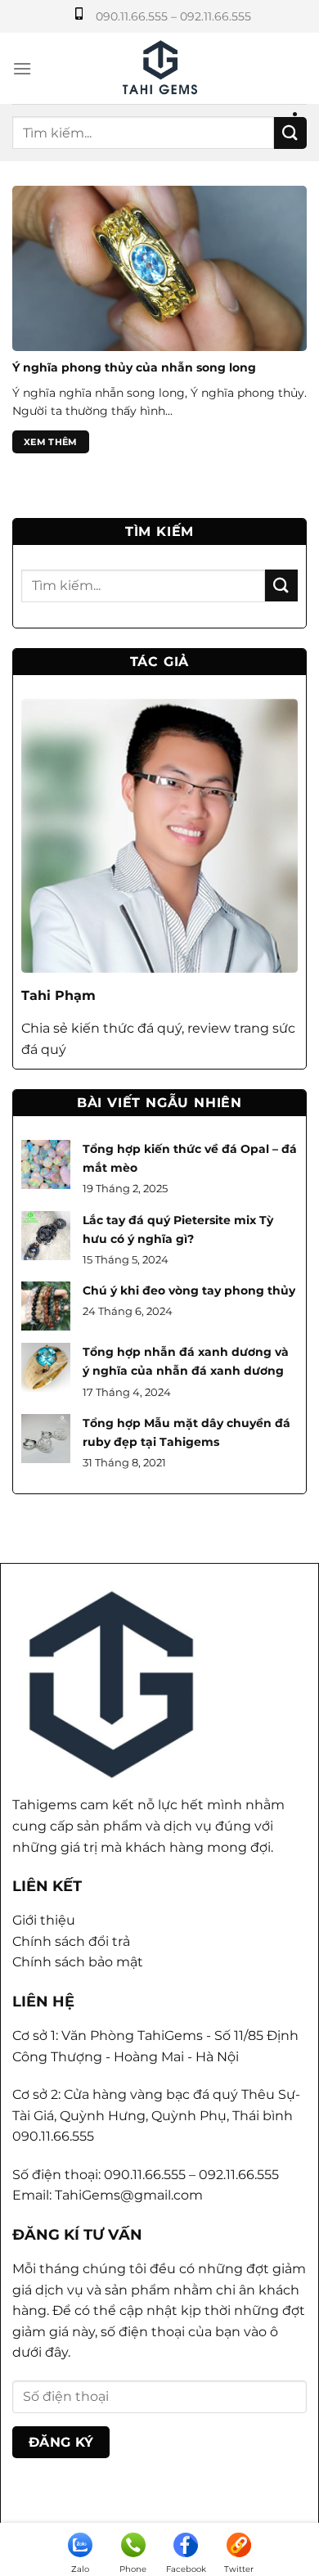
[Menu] (22, 68)
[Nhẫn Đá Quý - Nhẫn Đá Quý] (160, 68)
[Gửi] (290, 133)
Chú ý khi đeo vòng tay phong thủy (189, 1290)
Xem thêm (51, 442)
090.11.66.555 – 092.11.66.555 (173, 16)
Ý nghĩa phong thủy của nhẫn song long (134, 367)
